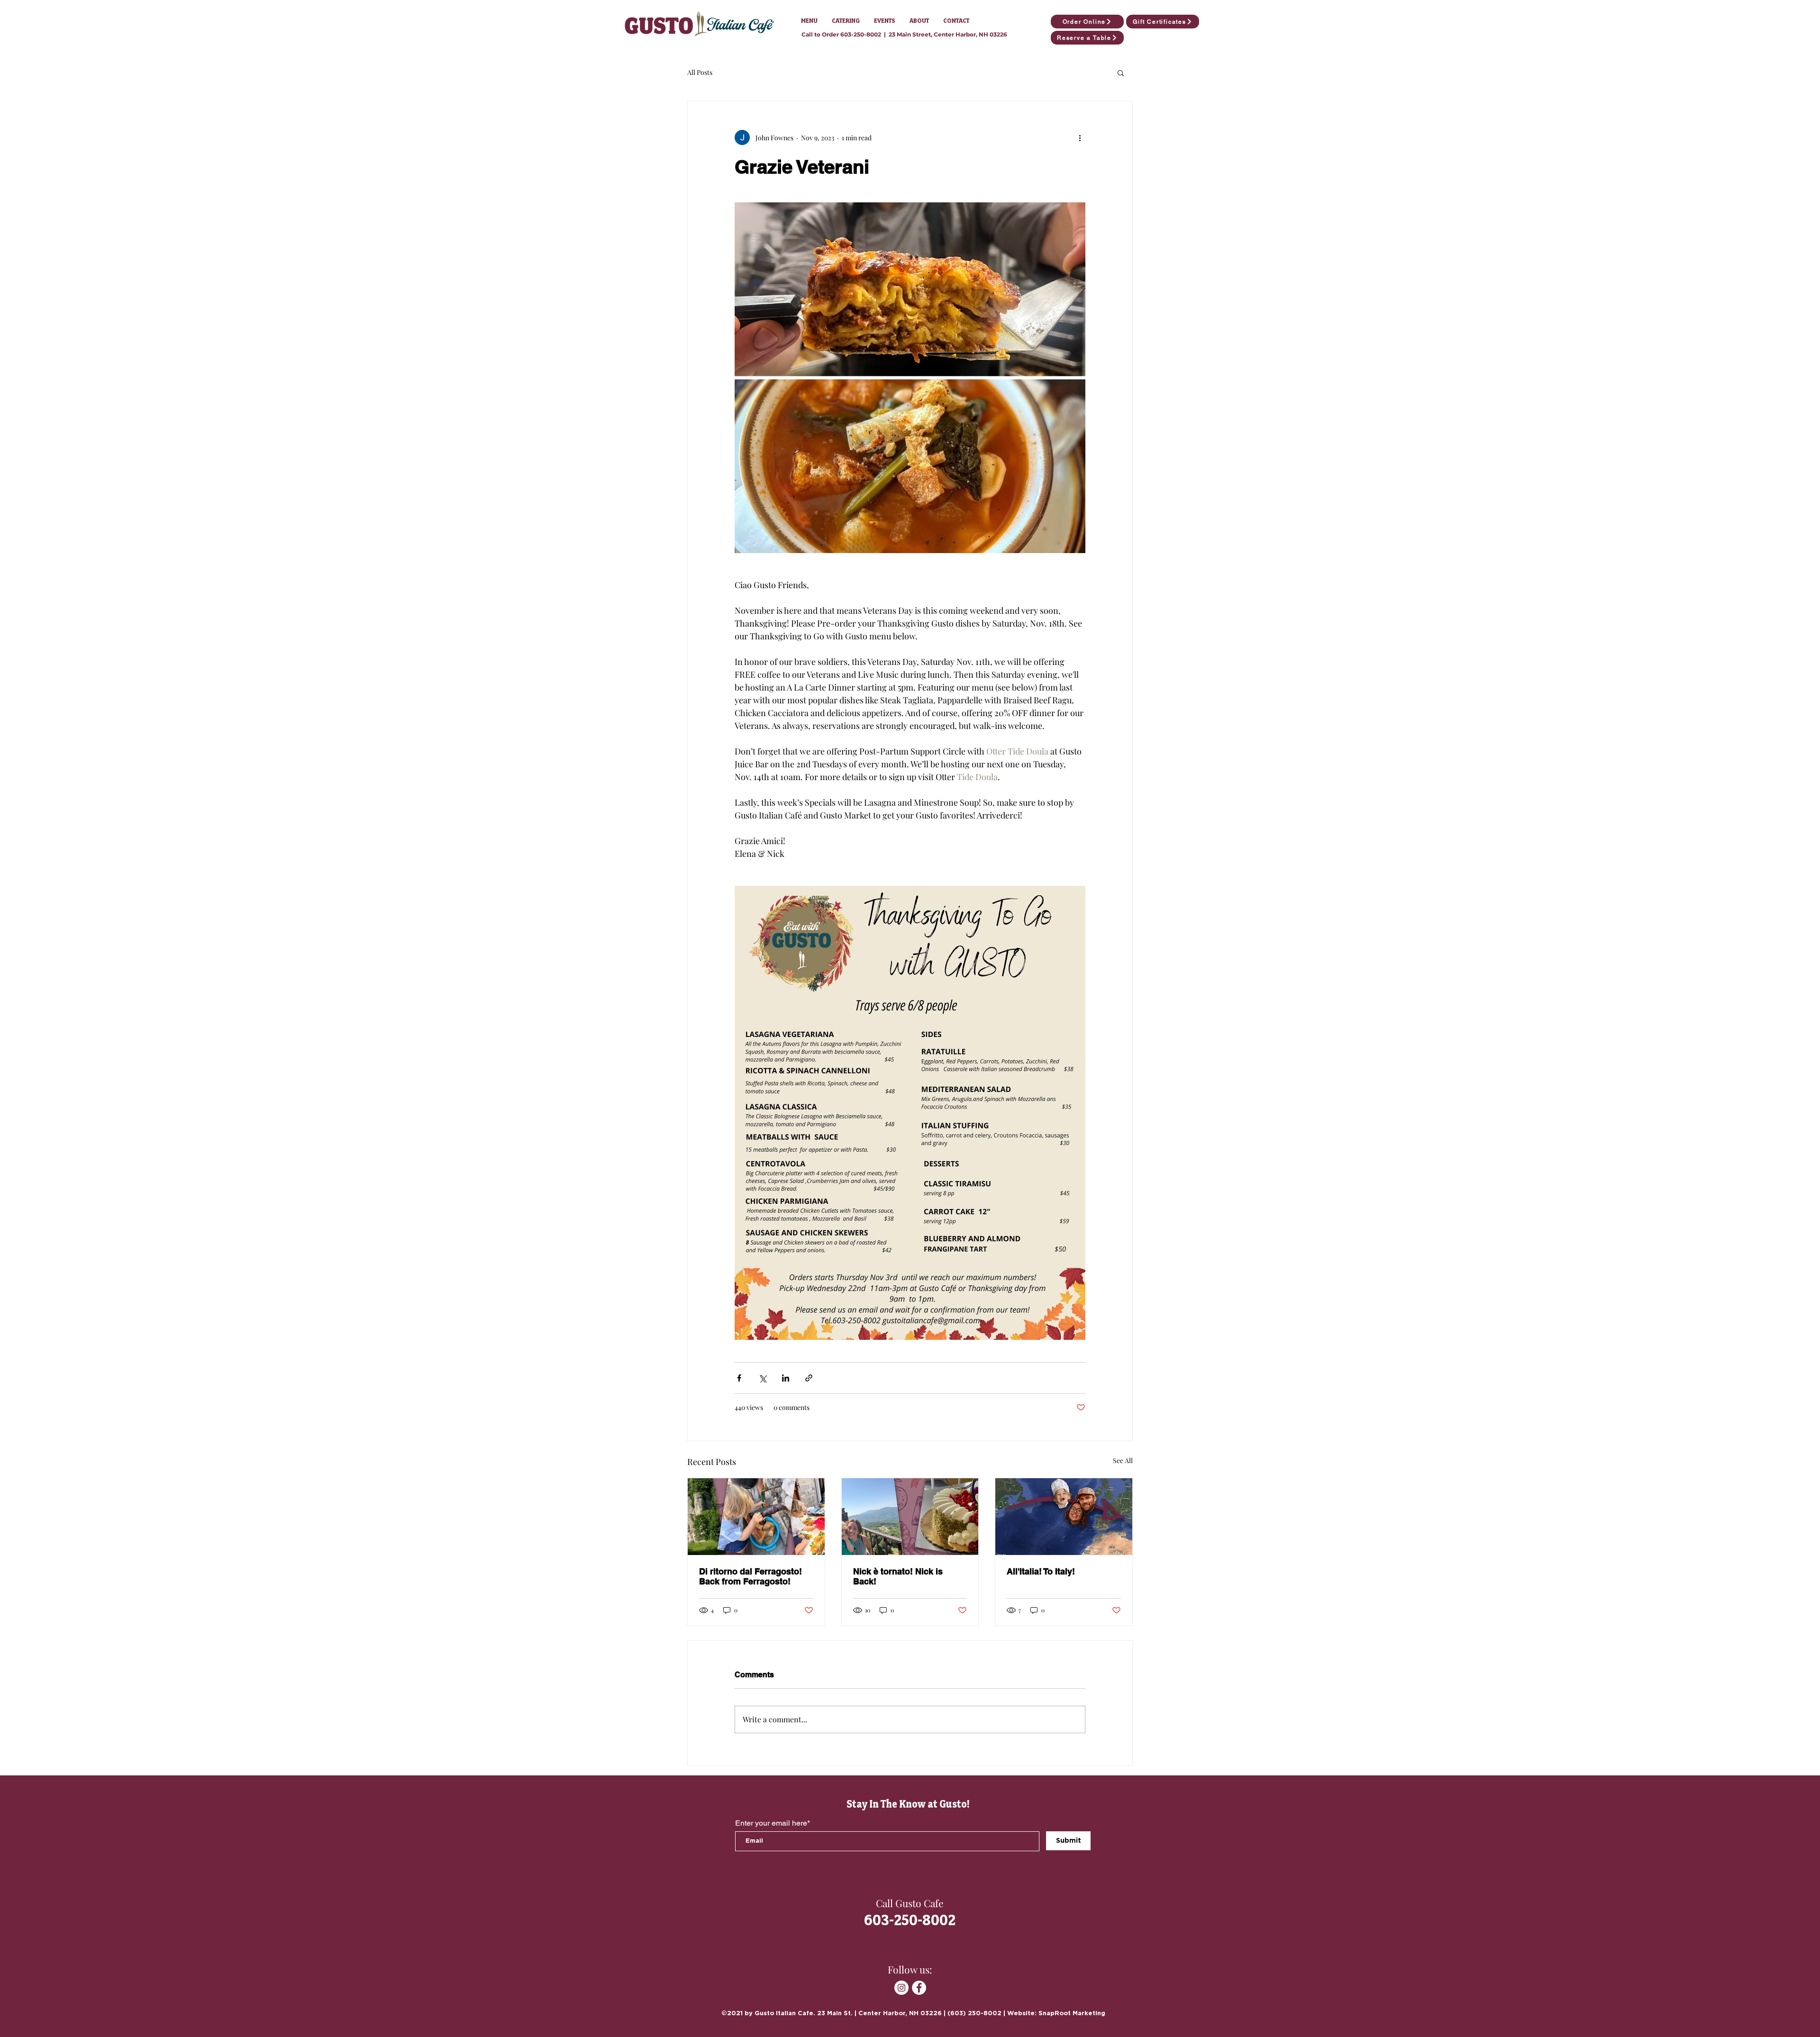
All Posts (700, 72)
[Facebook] (919, 1988)
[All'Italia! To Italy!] (1064, 1517)
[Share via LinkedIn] (786, 1378)
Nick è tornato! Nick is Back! (898, 1576)
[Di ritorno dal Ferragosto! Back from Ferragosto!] (756, 1517)
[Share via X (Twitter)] (762, 1378)
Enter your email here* (773, 1823)
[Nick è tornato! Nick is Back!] (910, 1517)
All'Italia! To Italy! (1041, 1571)
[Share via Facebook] (739, 1378)
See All (1123, 1460)
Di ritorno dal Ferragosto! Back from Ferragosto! (751, 1576)
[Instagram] (901, 1988)
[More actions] (1080, 137)
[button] (809, 21)
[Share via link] (809, 1378)
